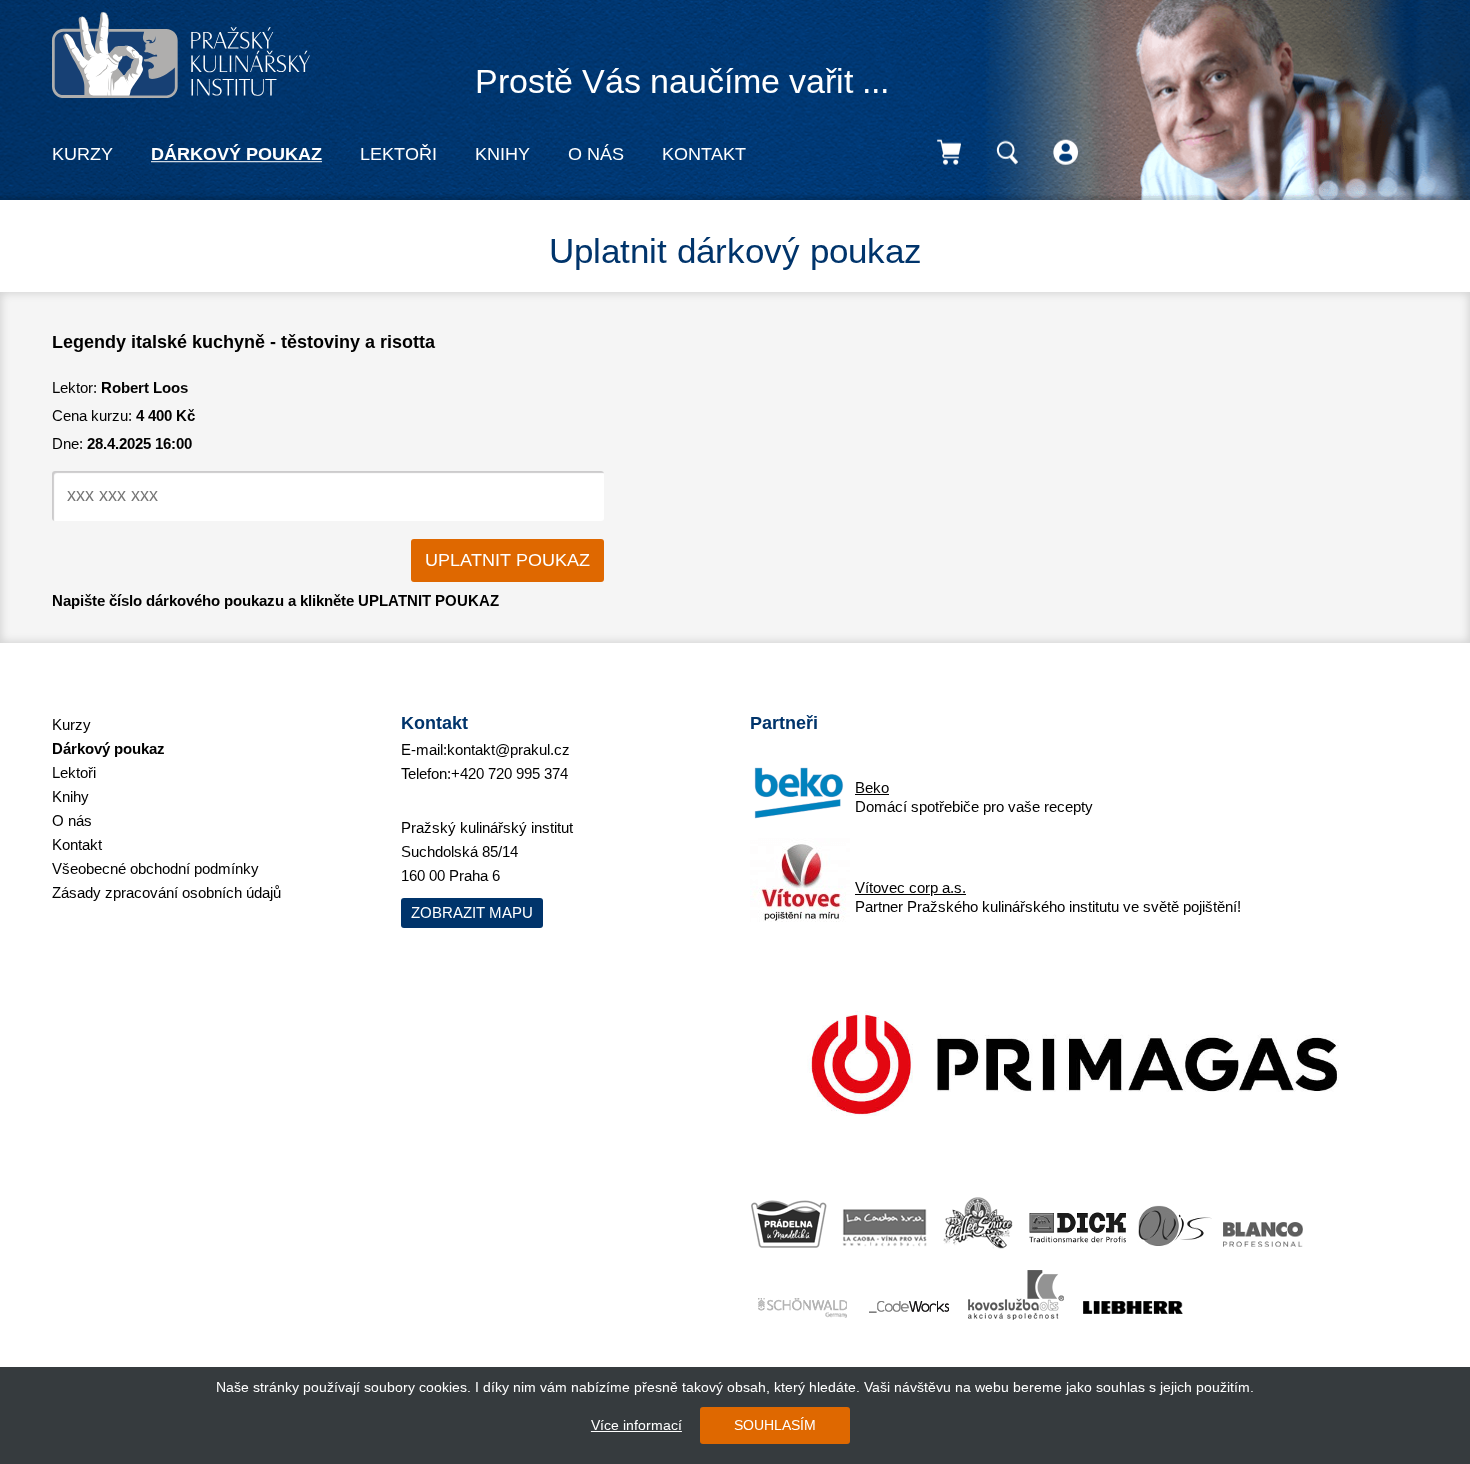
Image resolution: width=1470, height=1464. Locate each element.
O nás (596, 154)
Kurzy (82, 154)
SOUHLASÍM (775, 1425)
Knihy (502, 154)
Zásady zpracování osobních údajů (166, 892)
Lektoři (398, 154)
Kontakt (704, 154)
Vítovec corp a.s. (910, 887)
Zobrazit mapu (472, 912)
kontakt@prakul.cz (508, 749)
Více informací (636, 1425)
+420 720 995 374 (509, 773)
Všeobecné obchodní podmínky (155, 868)
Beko (872, 787)
